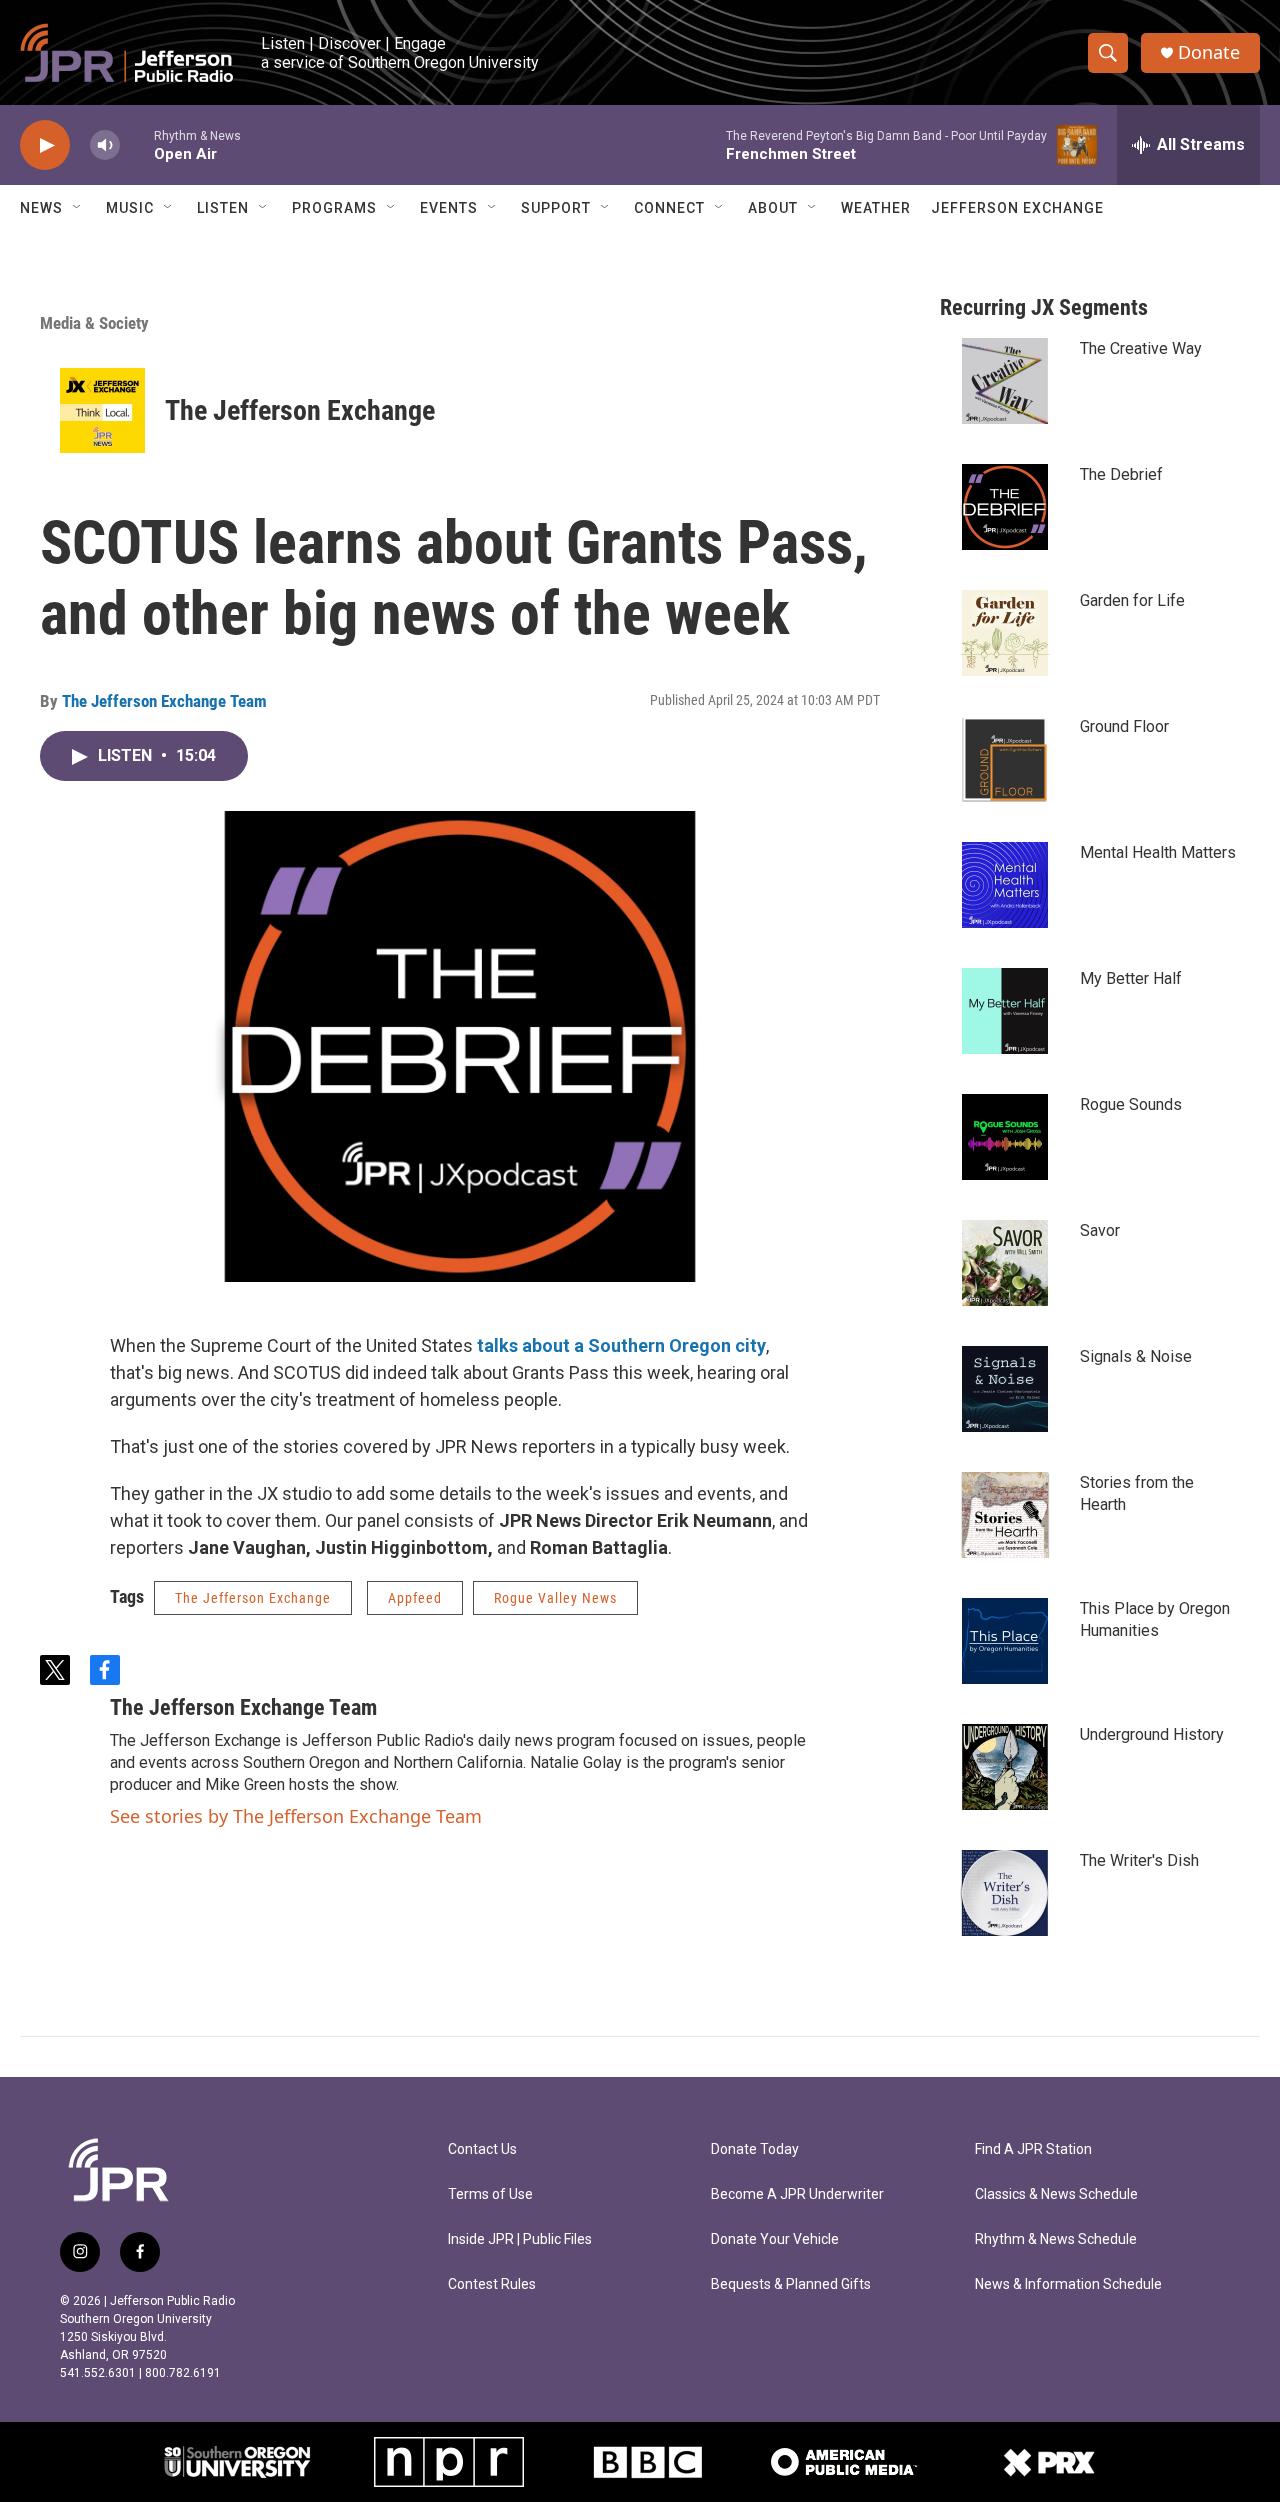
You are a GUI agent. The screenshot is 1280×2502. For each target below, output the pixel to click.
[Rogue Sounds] (1005, 1137)
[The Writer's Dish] (1005, 1893)
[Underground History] (1005, 1767)
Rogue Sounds (1131, 1104)
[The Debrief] (1005, 507)
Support (556, 208)
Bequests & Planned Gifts (791, 2284)
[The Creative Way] (1005, 381)
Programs (334, 208)
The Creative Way (1141, 348)
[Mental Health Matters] (1005, 885)
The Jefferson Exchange (300, 410)
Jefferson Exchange (1017, 208)
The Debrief (1121, 474)
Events (449, 208)
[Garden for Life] (1005, 633)
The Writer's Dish (1139, 1860)
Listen (223, 208)
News (41, 208)
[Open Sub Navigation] (78, 208)
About (773, 208)
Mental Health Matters (1158, 852)
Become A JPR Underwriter (797, 2194)
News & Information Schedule (1068, 2284)
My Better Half (1131, 978)
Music (130, 208)
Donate (1209, 52)
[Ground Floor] (1005, 759)
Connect (669, 208)
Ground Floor (1124, 726)
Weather (876, 208)
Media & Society (94, 323)
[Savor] (1005, 1263)
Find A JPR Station (1033, 2149)
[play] (45, 145)
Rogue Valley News (555, 1598)
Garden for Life (1132, 600)
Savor (1100, 1230)
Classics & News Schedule (1056, 2194)
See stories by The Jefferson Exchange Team (296, 1816)
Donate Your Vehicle (775, 2239)
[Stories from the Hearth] (1005, 1515)
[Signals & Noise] (1005, 1389)
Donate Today (755, 2149)
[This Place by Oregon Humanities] (1005, 1641)
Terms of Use (490, 2194)
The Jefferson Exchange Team (164, 701)
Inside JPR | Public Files (520, 2239)
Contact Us (482, 2149)
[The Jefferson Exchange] (102, 410)
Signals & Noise (1136, 1356)
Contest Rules (492, 2284)
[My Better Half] (1005, 1011)
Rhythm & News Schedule (1056, 2239)
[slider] (137, 144)
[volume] (105, 145)
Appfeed (415, 1598)
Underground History (1152, 1734)
